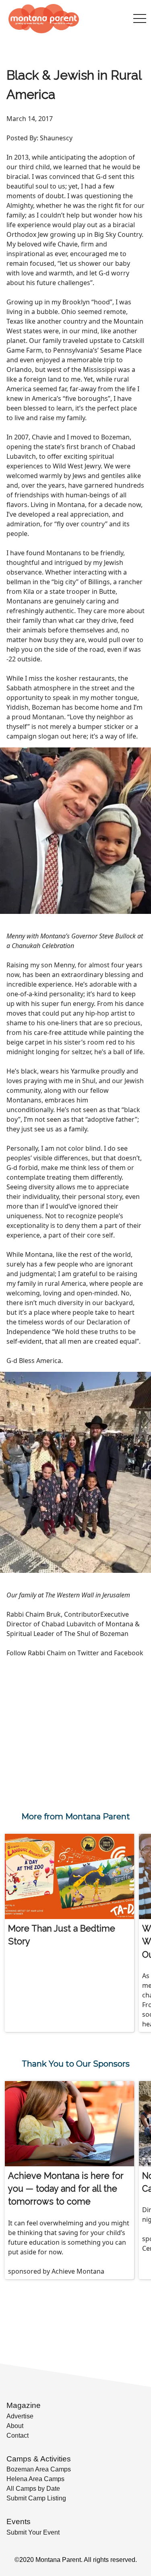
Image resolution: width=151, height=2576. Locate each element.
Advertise (20, 2416)
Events (19, 2522)
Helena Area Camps (35, 2479)
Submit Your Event (33, 2532)
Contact (18, 2435)
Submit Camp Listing (36, 2498)
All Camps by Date (33, 2489)
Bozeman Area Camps (39, 2469)
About (15, 2426)
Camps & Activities (39, 2459)
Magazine (24, 2405)
